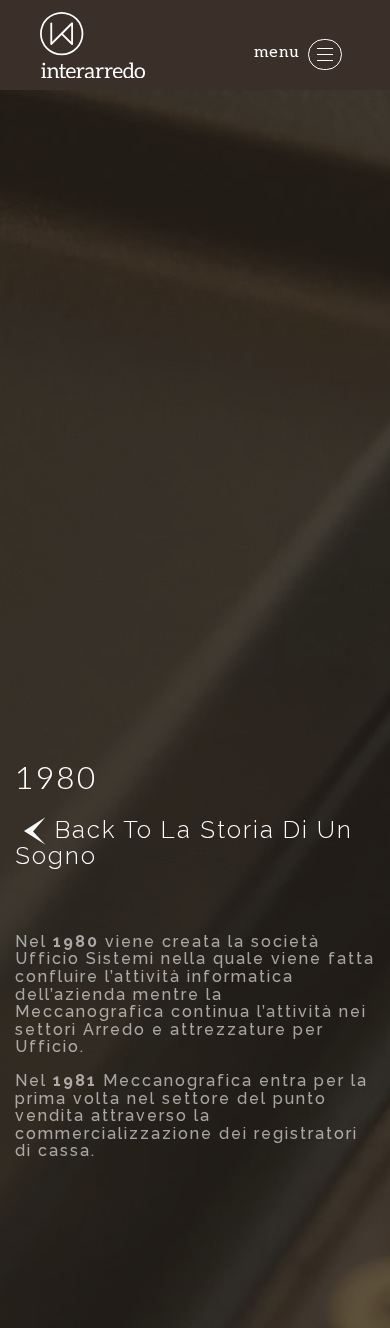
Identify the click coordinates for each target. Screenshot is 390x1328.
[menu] (325, 54)
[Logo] (94, 45)
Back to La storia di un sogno (184, 842)
